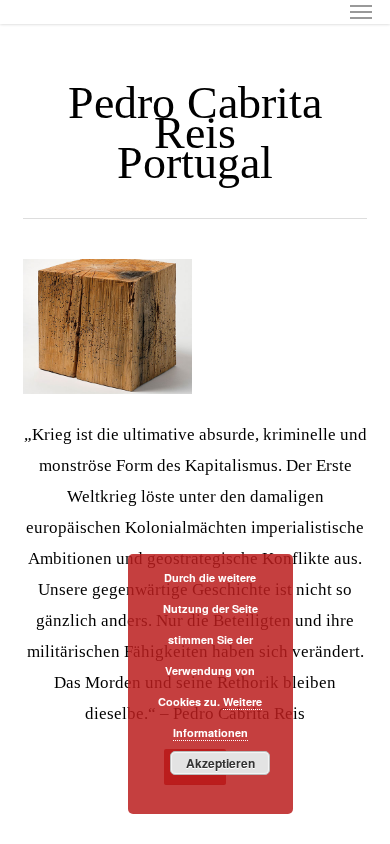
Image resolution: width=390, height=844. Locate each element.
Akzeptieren (220, 763)
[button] (361, 12)
